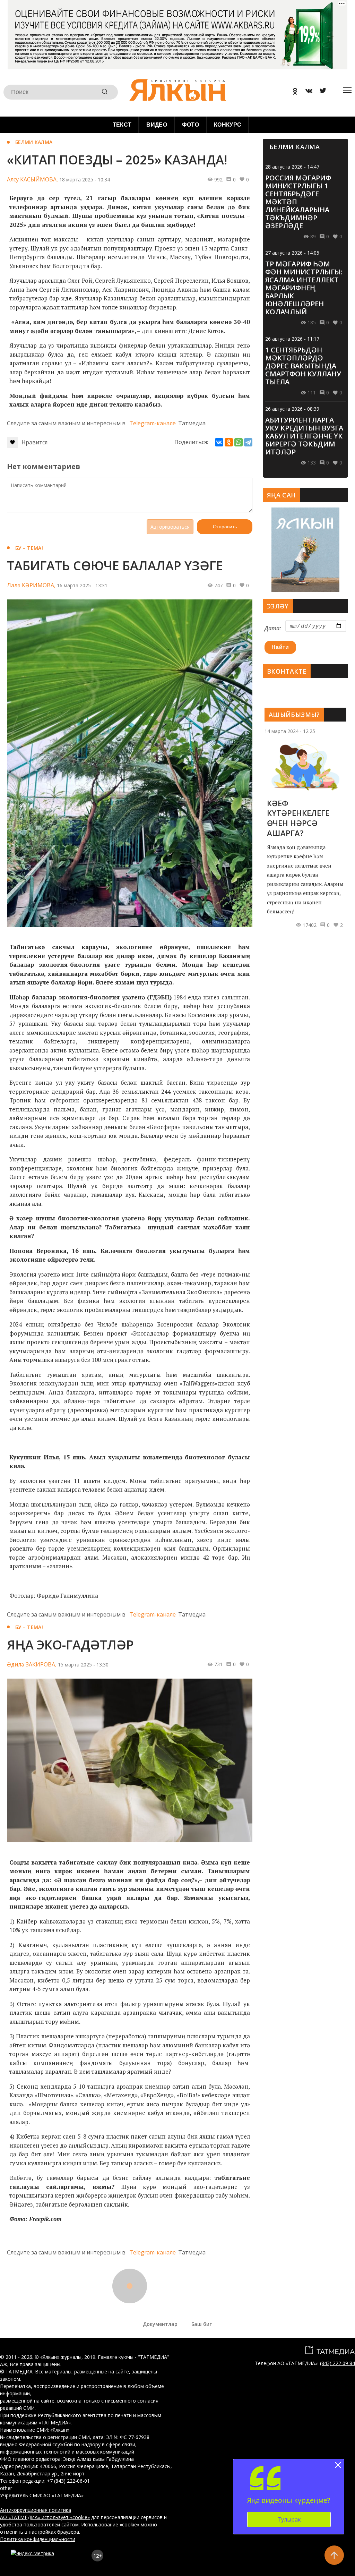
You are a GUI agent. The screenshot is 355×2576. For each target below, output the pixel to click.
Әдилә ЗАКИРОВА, (32, 1664)
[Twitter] (320, 92)
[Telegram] (248, 442)
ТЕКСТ (122, 125)
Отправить (225, 527)
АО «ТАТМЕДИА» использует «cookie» (45, 2517)
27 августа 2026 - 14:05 (292, 253)
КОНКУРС (228, 125)
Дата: (273, 628)
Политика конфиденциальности (38, 2539)
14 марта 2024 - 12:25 (290, 731)
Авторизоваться (170, 527)
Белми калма (34, 142)
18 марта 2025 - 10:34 (85, 180)
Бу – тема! (29, 548)
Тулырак (289, 2519)
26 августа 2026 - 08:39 (292, 409)
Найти (280, 647)
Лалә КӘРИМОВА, (31, 585)
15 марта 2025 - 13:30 (83, 1665)
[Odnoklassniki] (293, 92)
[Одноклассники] (229, 442)
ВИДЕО (157, 125)
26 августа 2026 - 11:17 (292, 339)
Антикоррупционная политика (36, 2510)
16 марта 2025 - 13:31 (82, 585)
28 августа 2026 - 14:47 (292, 167)
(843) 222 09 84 (337, 2363)
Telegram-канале (153, 423)
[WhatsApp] (239, 442)
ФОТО (191, 125)
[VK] (306, 92)
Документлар (160, 2324)
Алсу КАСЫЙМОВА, (32, 179)
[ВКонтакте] (219, 442)
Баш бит (202, 2324)
